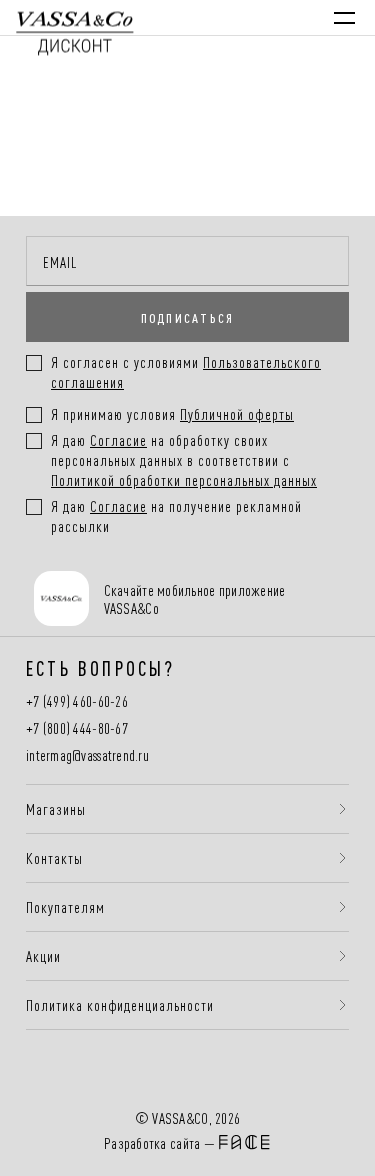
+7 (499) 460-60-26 (77, 701)
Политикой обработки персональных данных (184, 479)
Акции (43, 956)
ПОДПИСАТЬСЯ (188, 317)
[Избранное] (238, 17)
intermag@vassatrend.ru (87, 755)
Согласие (118, 439)
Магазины (56, 809)
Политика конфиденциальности (120, 1005)
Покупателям (65, 907)
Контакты (54, 858)
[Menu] (344, 18)
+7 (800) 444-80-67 (77, 728)
